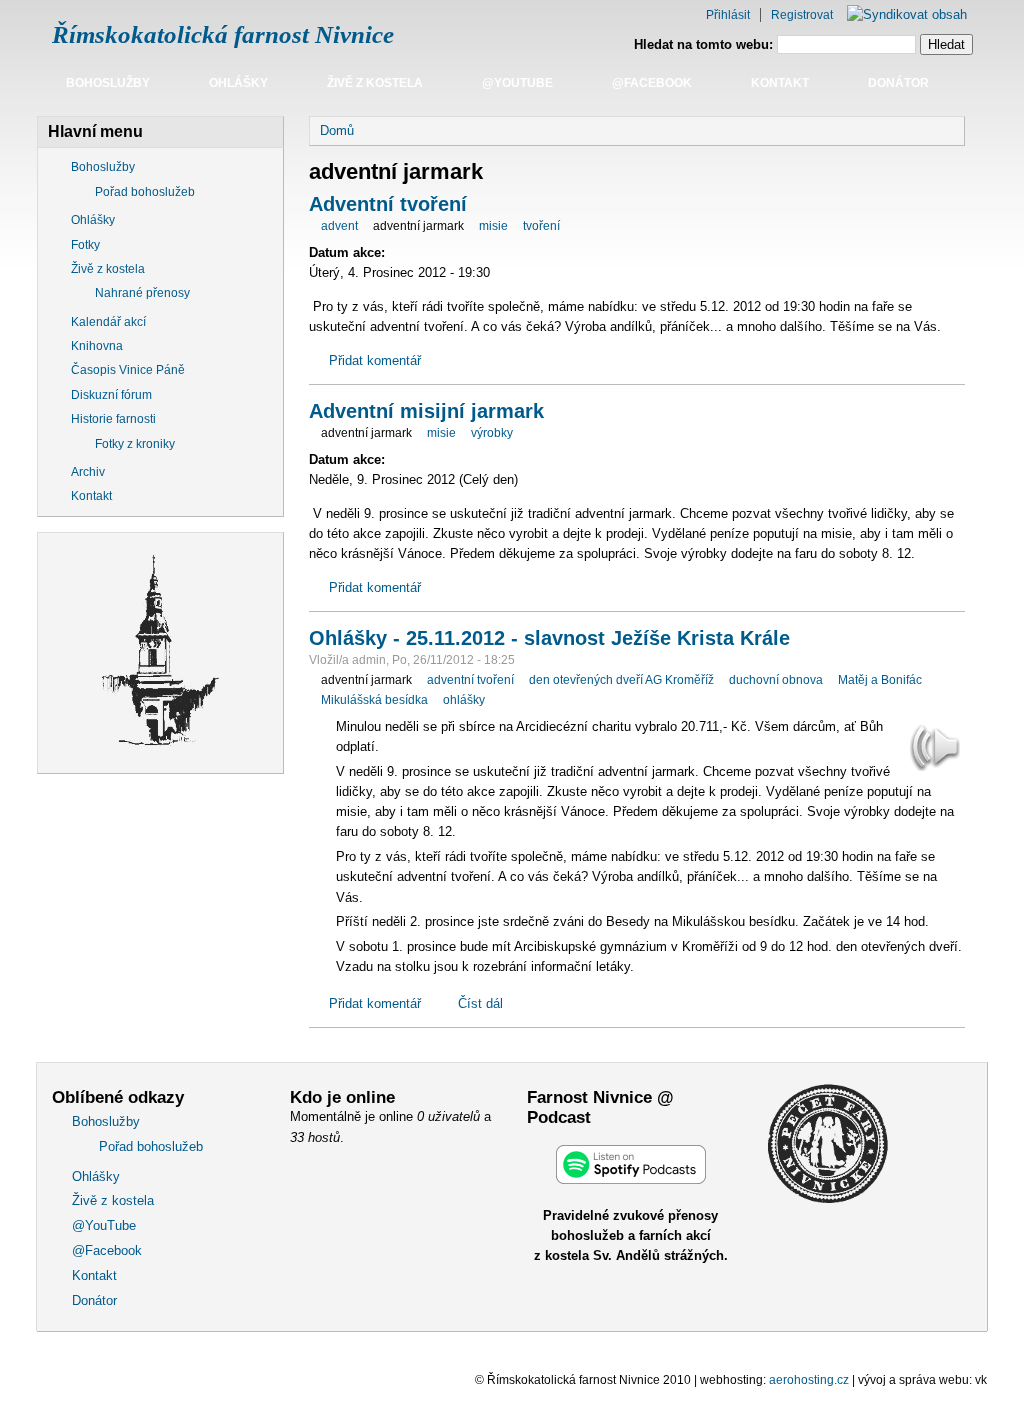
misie (493, 226)
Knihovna (97, 346)
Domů (337, 130)
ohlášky (464, 700)
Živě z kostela (375, 83)
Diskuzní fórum (111, 395)
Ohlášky (238, 83)
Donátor (898, 83)
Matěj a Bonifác (880, 680)
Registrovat (802, 15)
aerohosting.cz (809, 1380)
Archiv (88, 472)
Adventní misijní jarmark (426, 411)
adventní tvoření (470, 680)
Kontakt (780, 83)
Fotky (85, 245)
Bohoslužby (108, 83)
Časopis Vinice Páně (128, 370)
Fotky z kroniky (135, 444)
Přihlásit (728, 15)
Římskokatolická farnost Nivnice (223, 34)
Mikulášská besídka (374, 700)
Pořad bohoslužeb (145, 192)
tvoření (541, 226)
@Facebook (652, 83)
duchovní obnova (776, 680)
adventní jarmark (418, 226)
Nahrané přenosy (142, 293)
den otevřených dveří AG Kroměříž (621, 680)
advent (339, 226)
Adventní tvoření (388, 204)
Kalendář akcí (108, 322)
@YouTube (517, 83)
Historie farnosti (113, 419)
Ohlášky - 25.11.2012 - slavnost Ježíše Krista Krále (549, 638)
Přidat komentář (375, 360)
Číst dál (480, 1003)
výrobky (492, 433)
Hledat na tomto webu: (705, 44)
